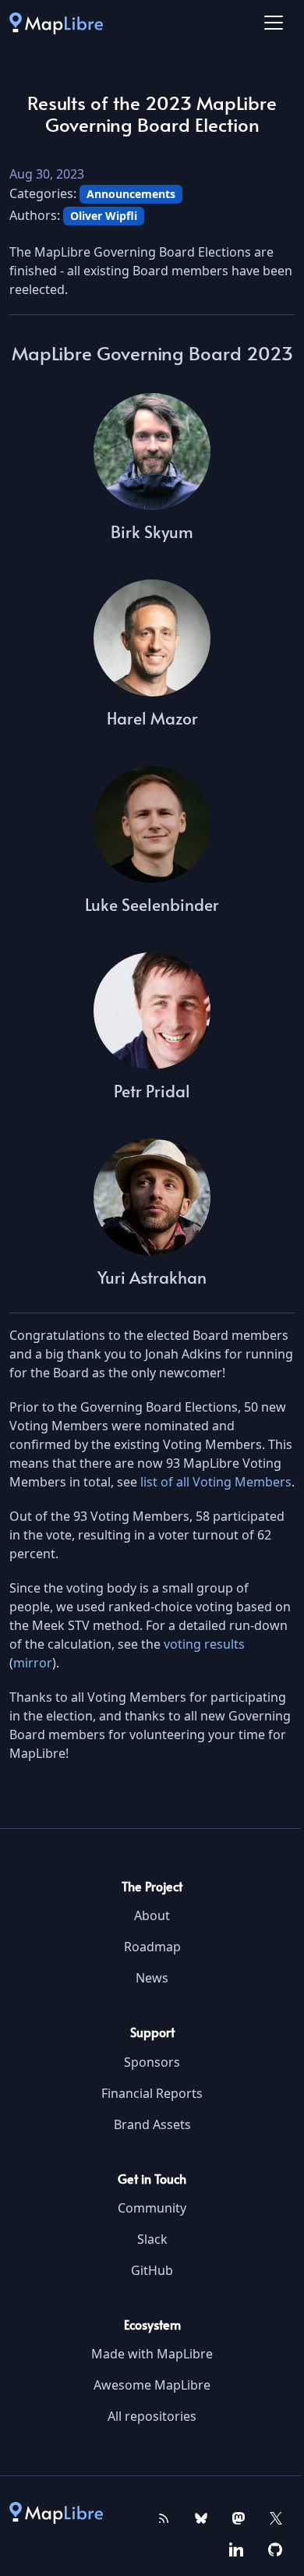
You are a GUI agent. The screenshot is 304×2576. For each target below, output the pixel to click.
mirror (33, 1663)
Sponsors (152, 2062)
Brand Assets (152, 2124)
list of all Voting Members (216, 1482)
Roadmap (152, 1947)
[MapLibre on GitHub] (275, 2548)
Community (152, 2208)
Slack (152, 2239)
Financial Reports (152, 2093)
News (152, 1978)
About (152, 1915)
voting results (204, 1644)
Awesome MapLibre (152, 2385)
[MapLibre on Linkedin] (236, 2548)
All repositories (152, 2416)
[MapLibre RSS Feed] (164, 2517)
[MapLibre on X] (276, 2517)
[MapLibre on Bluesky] (201, 2517)
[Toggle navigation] (274, 23)
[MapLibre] (56, 23)
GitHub (152, 2270)
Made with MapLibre (152, 2354)
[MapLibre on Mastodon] (239, 2517)
